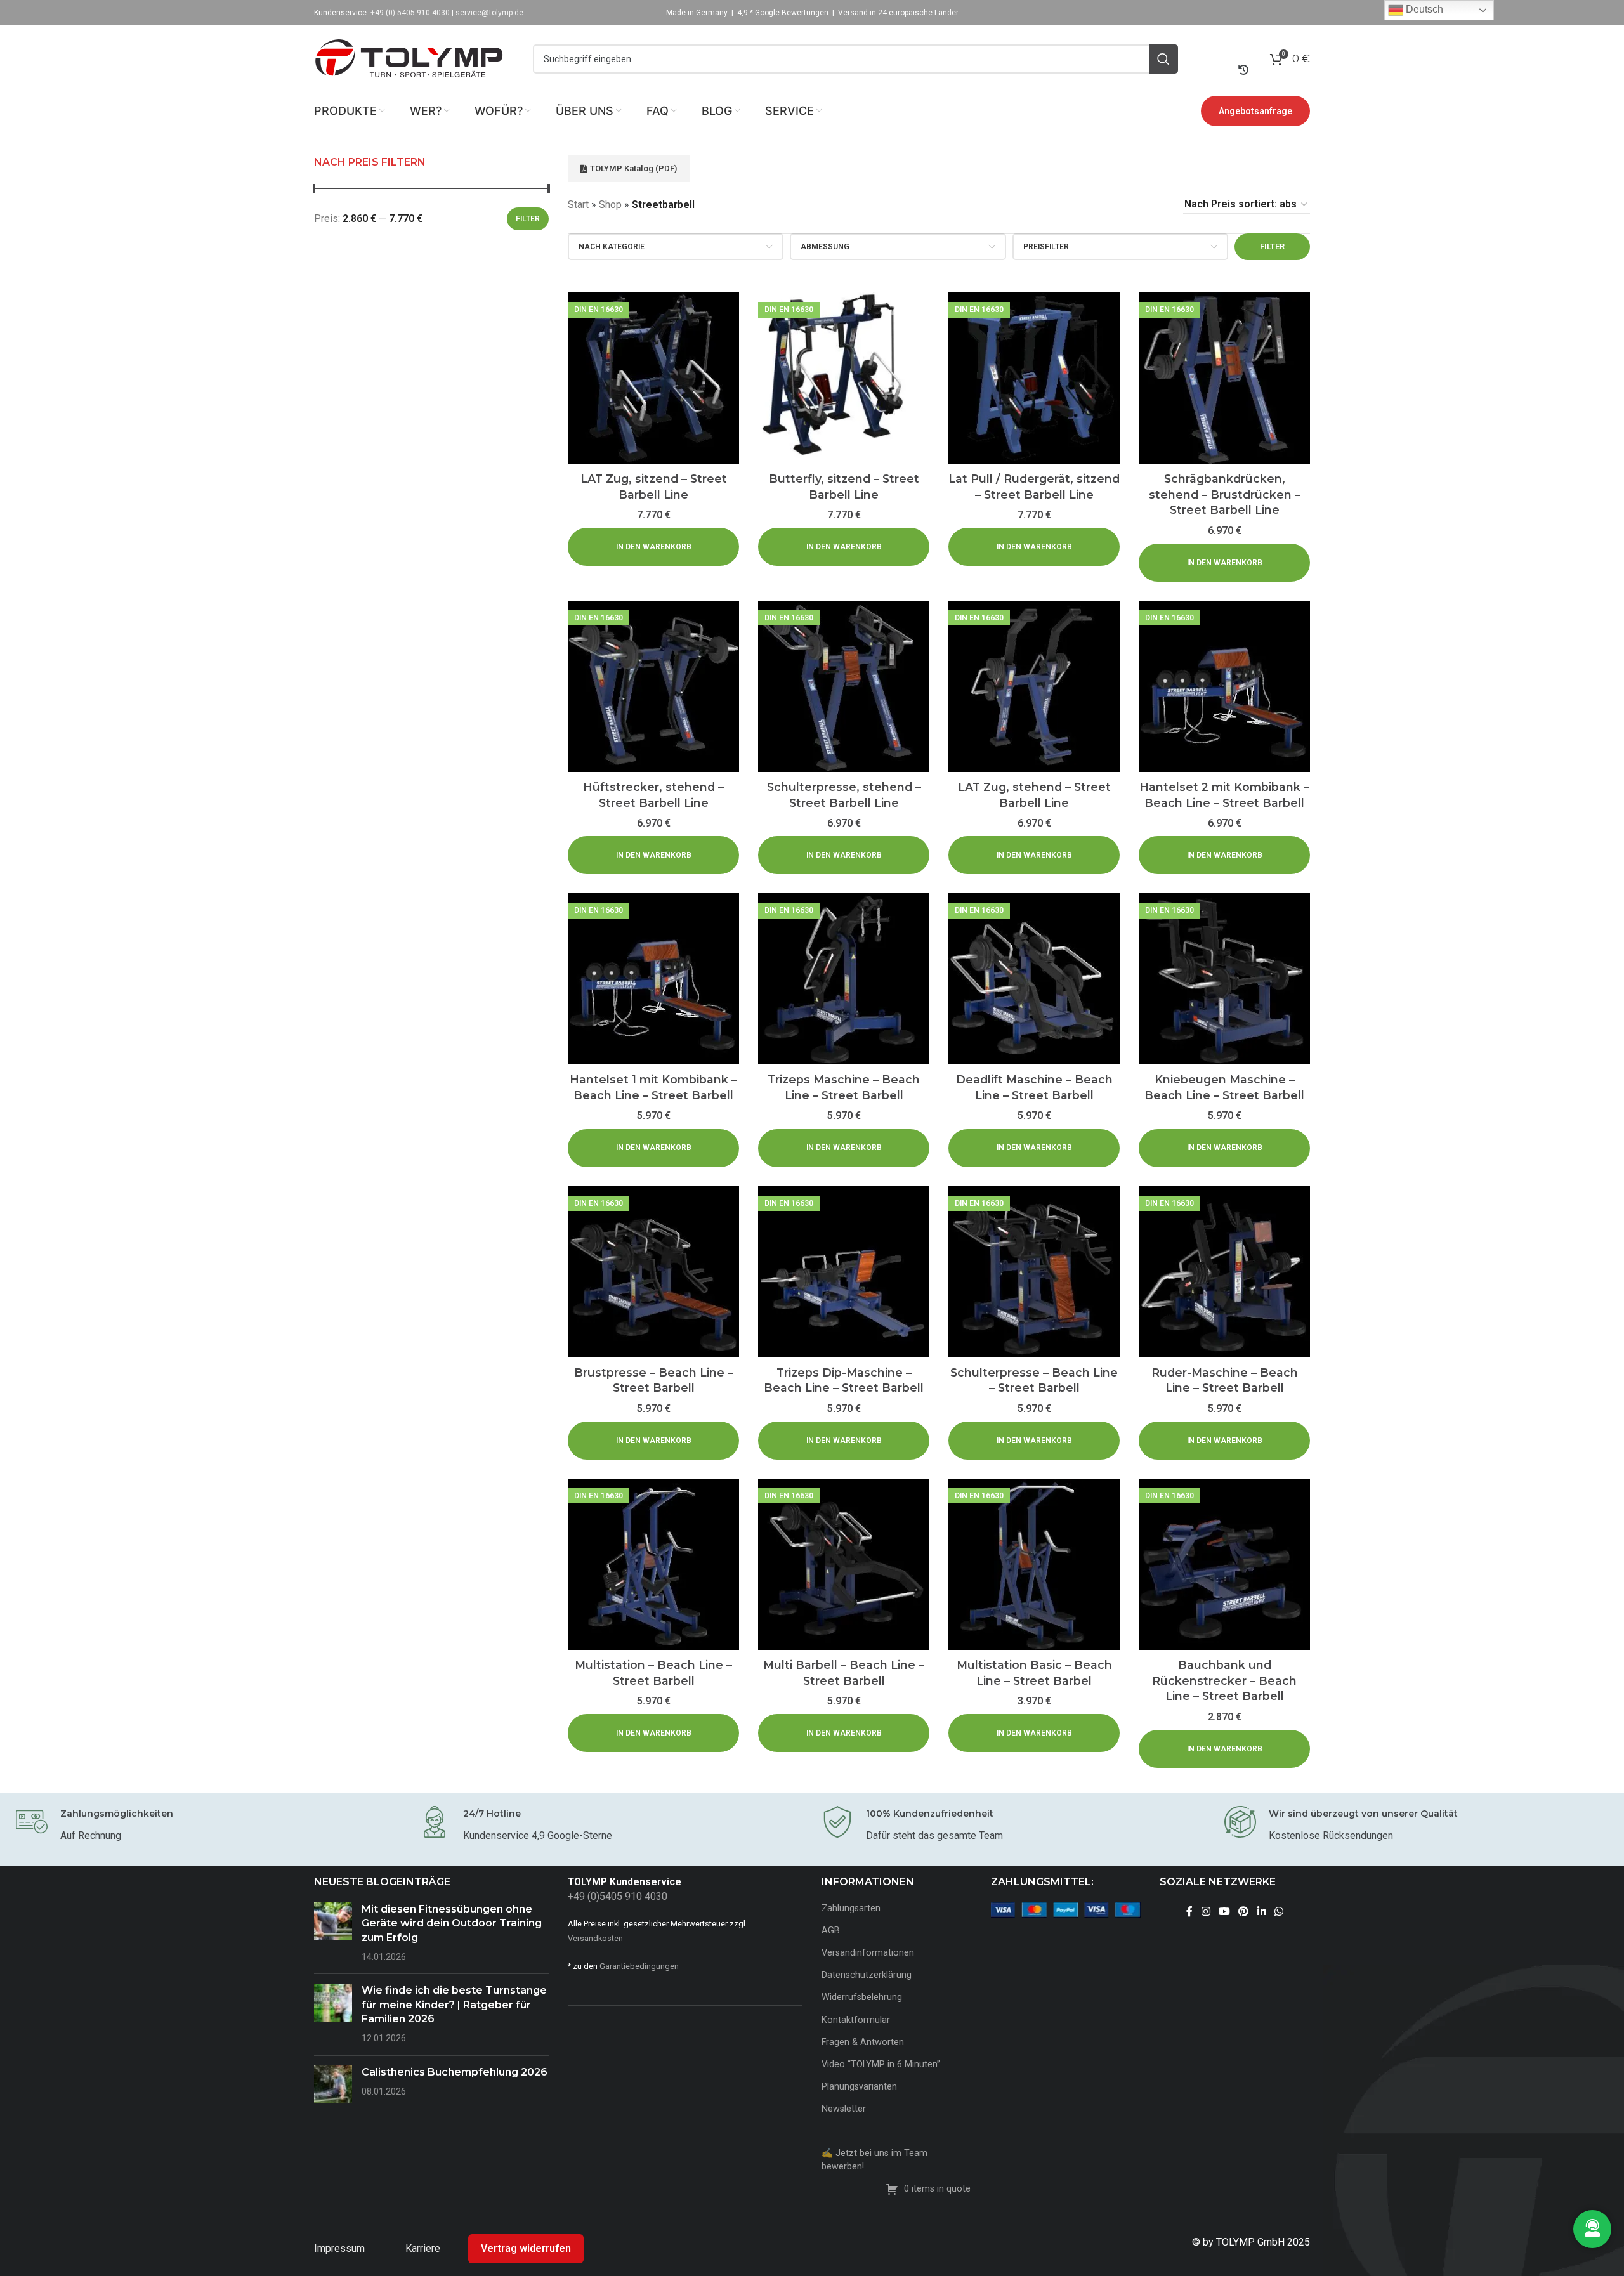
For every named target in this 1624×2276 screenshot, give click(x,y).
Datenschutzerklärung (867, 1975)
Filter (528, 219)
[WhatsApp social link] (1279, 1912)
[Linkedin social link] (1261, 1912)
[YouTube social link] (1224, 1912)
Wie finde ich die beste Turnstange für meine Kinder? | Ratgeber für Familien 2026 (454, 2005)
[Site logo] (409, 58)
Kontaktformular (856, 2020)
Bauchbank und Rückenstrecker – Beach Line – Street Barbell (1224, 1680)
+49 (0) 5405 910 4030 (410, 13)
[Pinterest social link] (1244, 1912)
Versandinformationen (868, 1953)
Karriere (424, 2248)
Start (578, 205)
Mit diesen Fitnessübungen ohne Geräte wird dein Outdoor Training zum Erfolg (452, 1923)
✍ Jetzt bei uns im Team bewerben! (874, 2160)
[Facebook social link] (1190, 1912)
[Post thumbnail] (333, 1933)
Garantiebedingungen (639, 1966)
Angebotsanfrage (1255, 111)
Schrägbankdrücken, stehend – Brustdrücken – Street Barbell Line (1225, 494)
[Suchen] (1163, 59)
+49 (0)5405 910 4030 (618, 1896)
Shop (610, 205)
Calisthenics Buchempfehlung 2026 (455, 2072)
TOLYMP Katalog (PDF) (633, 168)
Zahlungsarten (851, 1908)
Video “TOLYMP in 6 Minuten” (881, 2064)
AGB (831, 1931)
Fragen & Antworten (863, 2042)
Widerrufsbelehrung (862, 1997)
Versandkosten (595, 1938)
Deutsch (1423, 9)
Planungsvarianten (859, 2087)
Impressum (341, 2248)
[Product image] (653, 378)
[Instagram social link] (1206, 1912)
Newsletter (844, 2109)
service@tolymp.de (489, 13)
